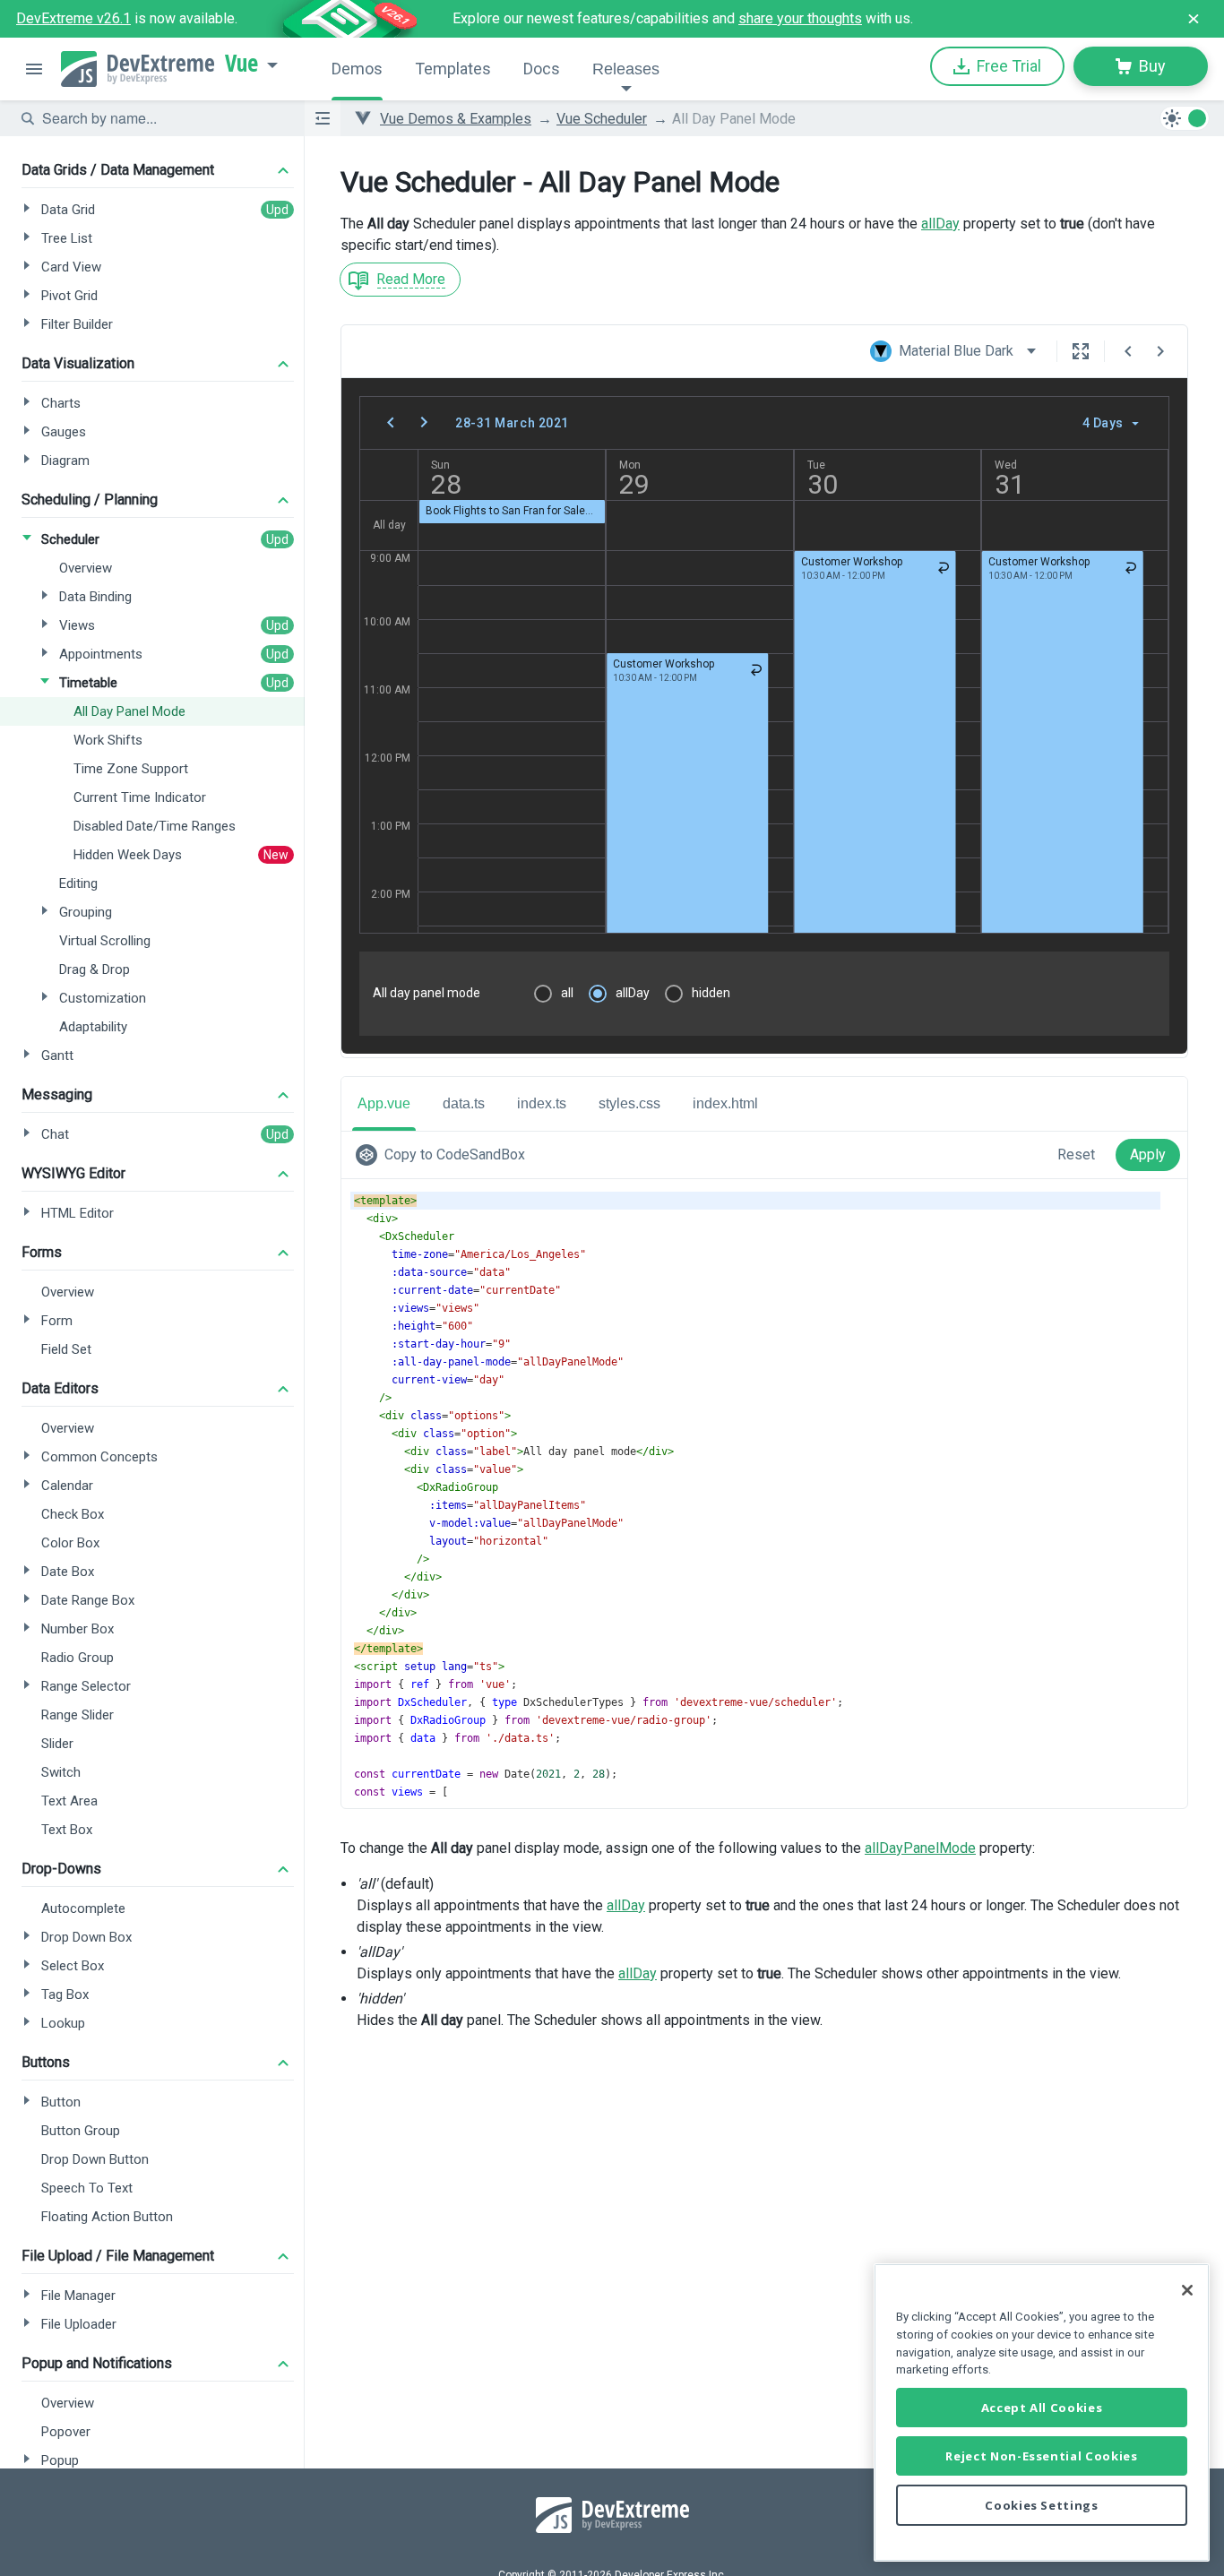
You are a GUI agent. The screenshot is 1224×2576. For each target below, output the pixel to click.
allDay (940, 224)
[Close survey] (1194, 19)
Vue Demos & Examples (456, 119)
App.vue (384, 1103)
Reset (1076, 1154)
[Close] (1187, 2290)
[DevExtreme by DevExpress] (138, 69)
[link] (444, 1155)
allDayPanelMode (920, 1848)
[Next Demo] (1160, 351)
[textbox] (162, 118)
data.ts (464, 1103)
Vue (241, 64)
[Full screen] (1081, 351)
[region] (1042, 2412)
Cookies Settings (1042, 2505)
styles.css (629, 1103)
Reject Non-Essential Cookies (1041, 2456)
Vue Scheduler (602, 119)
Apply (1148, 1154)
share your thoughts (800, 18)
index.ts (542, 1103)
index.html (725, 1103)
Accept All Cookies (1042, 2408)
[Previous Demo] (1128, 351)
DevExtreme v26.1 (73, 18)
